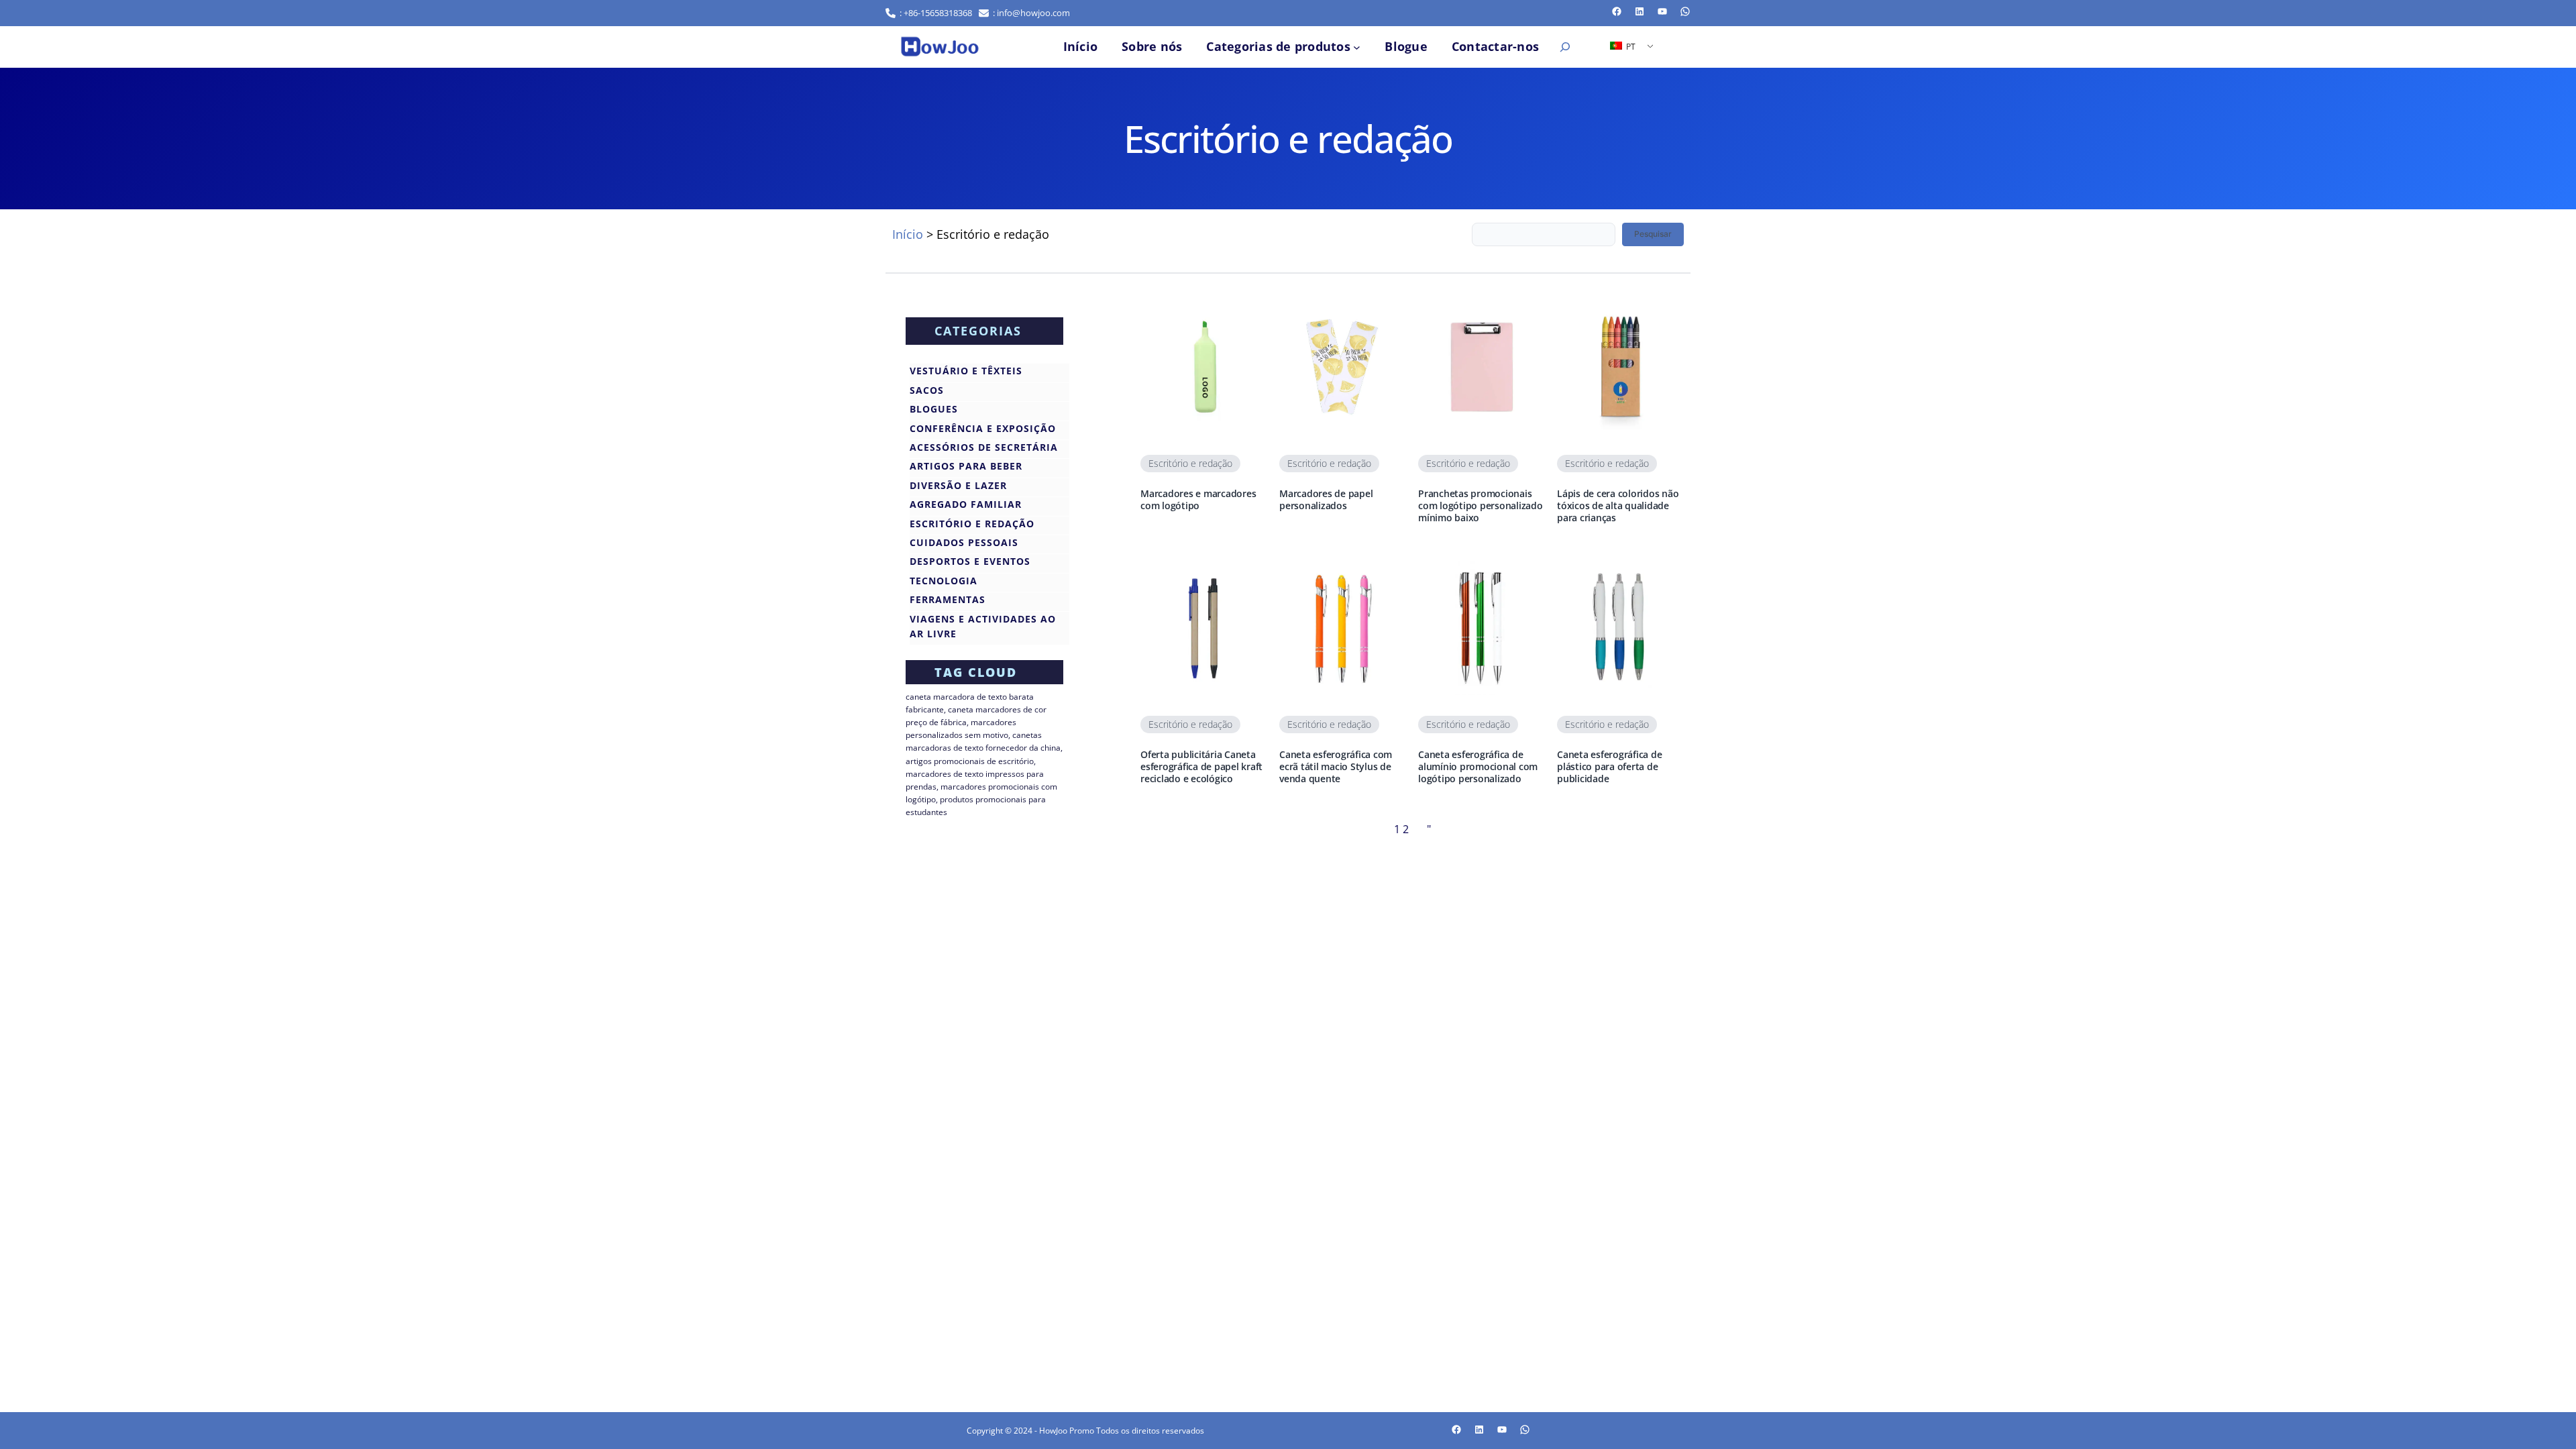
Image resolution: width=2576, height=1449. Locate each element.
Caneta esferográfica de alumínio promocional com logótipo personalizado (1478, 767)
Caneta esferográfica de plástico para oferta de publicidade (1609, 767)
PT (1630, 47)
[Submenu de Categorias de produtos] (1357, 47)
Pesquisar (1653, 234)
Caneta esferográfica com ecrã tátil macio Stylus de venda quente (1336, 767)
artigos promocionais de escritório (970, 761)
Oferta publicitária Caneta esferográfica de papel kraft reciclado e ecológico (1201, 767)
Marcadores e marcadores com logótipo (1198, 500)
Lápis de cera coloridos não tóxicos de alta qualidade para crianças (1618, 506)
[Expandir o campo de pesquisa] (1565, 47)
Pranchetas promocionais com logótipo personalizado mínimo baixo (1481, 506)
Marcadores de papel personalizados (1326, 500)
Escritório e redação (1190, 463)
